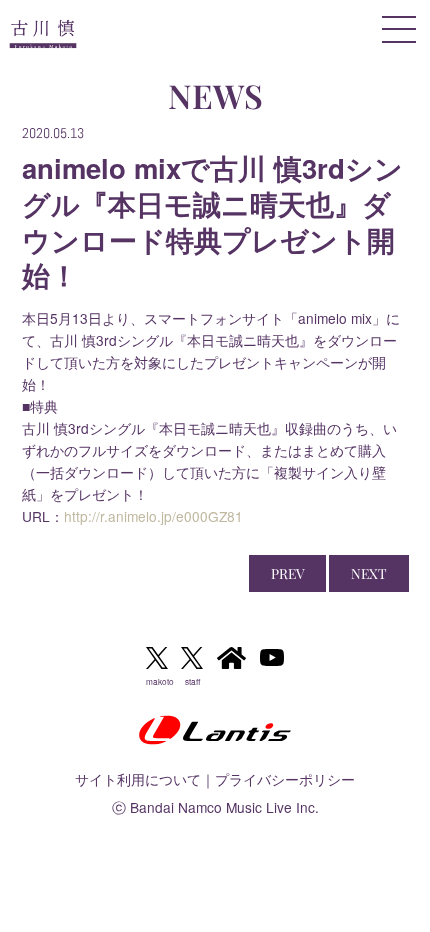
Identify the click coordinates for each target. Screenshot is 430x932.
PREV (288, 573)
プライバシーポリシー (285, 779)
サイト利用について (138, 779)
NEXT (369, 573)
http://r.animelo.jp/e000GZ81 (153, 516)
